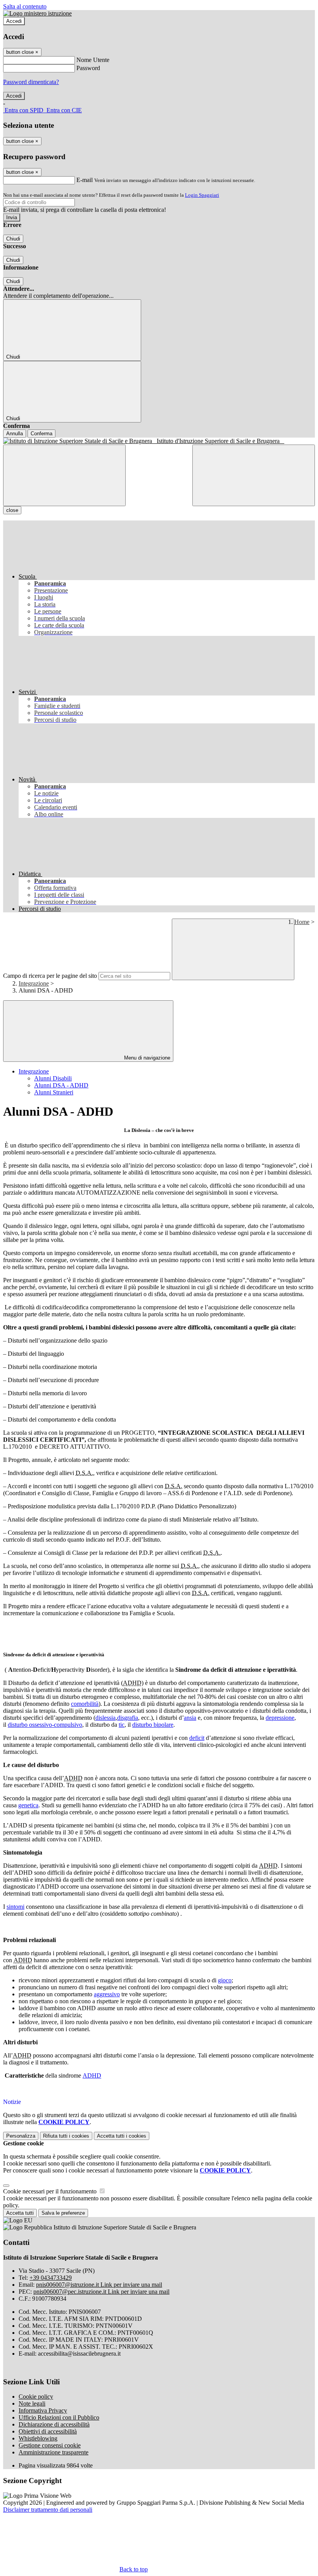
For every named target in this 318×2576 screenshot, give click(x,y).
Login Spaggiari (202, 195)
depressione (280, 1718)
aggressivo (107, 1994)
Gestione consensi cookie (50, 2445)
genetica (28, 1805)
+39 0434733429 (51, 2278)
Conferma (41, 434)
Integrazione (34, 983)
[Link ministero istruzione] (37, 13)
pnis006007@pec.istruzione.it (101, 2292)
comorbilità (85, 1704)
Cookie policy (36, 2397)
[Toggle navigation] (64, 475)
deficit (197, 1738)
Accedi (14, 21)
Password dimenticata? (31, 82)
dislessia (105, 1718)
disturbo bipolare (153, 1725)
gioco (225, 1980)
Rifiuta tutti (66, 2136)
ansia (190, 1718)
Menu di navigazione (146, 1058)
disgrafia (128, 1718)
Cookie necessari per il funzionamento (51, 2191)
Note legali (32, 2403)
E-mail (85, 180)
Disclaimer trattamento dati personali (48, 2510)
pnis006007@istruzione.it (99, 2285)
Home (302, 922)
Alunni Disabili (53, 1078)
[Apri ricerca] (254, 475)
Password (88, 68)
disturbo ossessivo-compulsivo (45, 1725)
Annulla (15, 434)
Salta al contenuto (25, 6)
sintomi (16, 1907)
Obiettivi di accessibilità (48, 2431)
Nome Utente (93, 60)
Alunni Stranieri (54, 1092)
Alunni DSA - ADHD (61, 1085)
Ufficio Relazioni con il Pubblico (59, 2417)
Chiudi (13, 239)
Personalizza (21, 2136)
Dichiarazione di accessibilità (54, 2424)
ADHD (92, 2075)
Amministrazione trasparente (54, 2452)
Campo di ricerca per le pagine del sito (50, 976)
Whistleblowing (38, 2438)
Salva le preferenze (63, 2213)
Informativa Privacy (43, 2410)
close (12, 510)
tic (122, 1725)
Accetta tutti (122, 2136)
